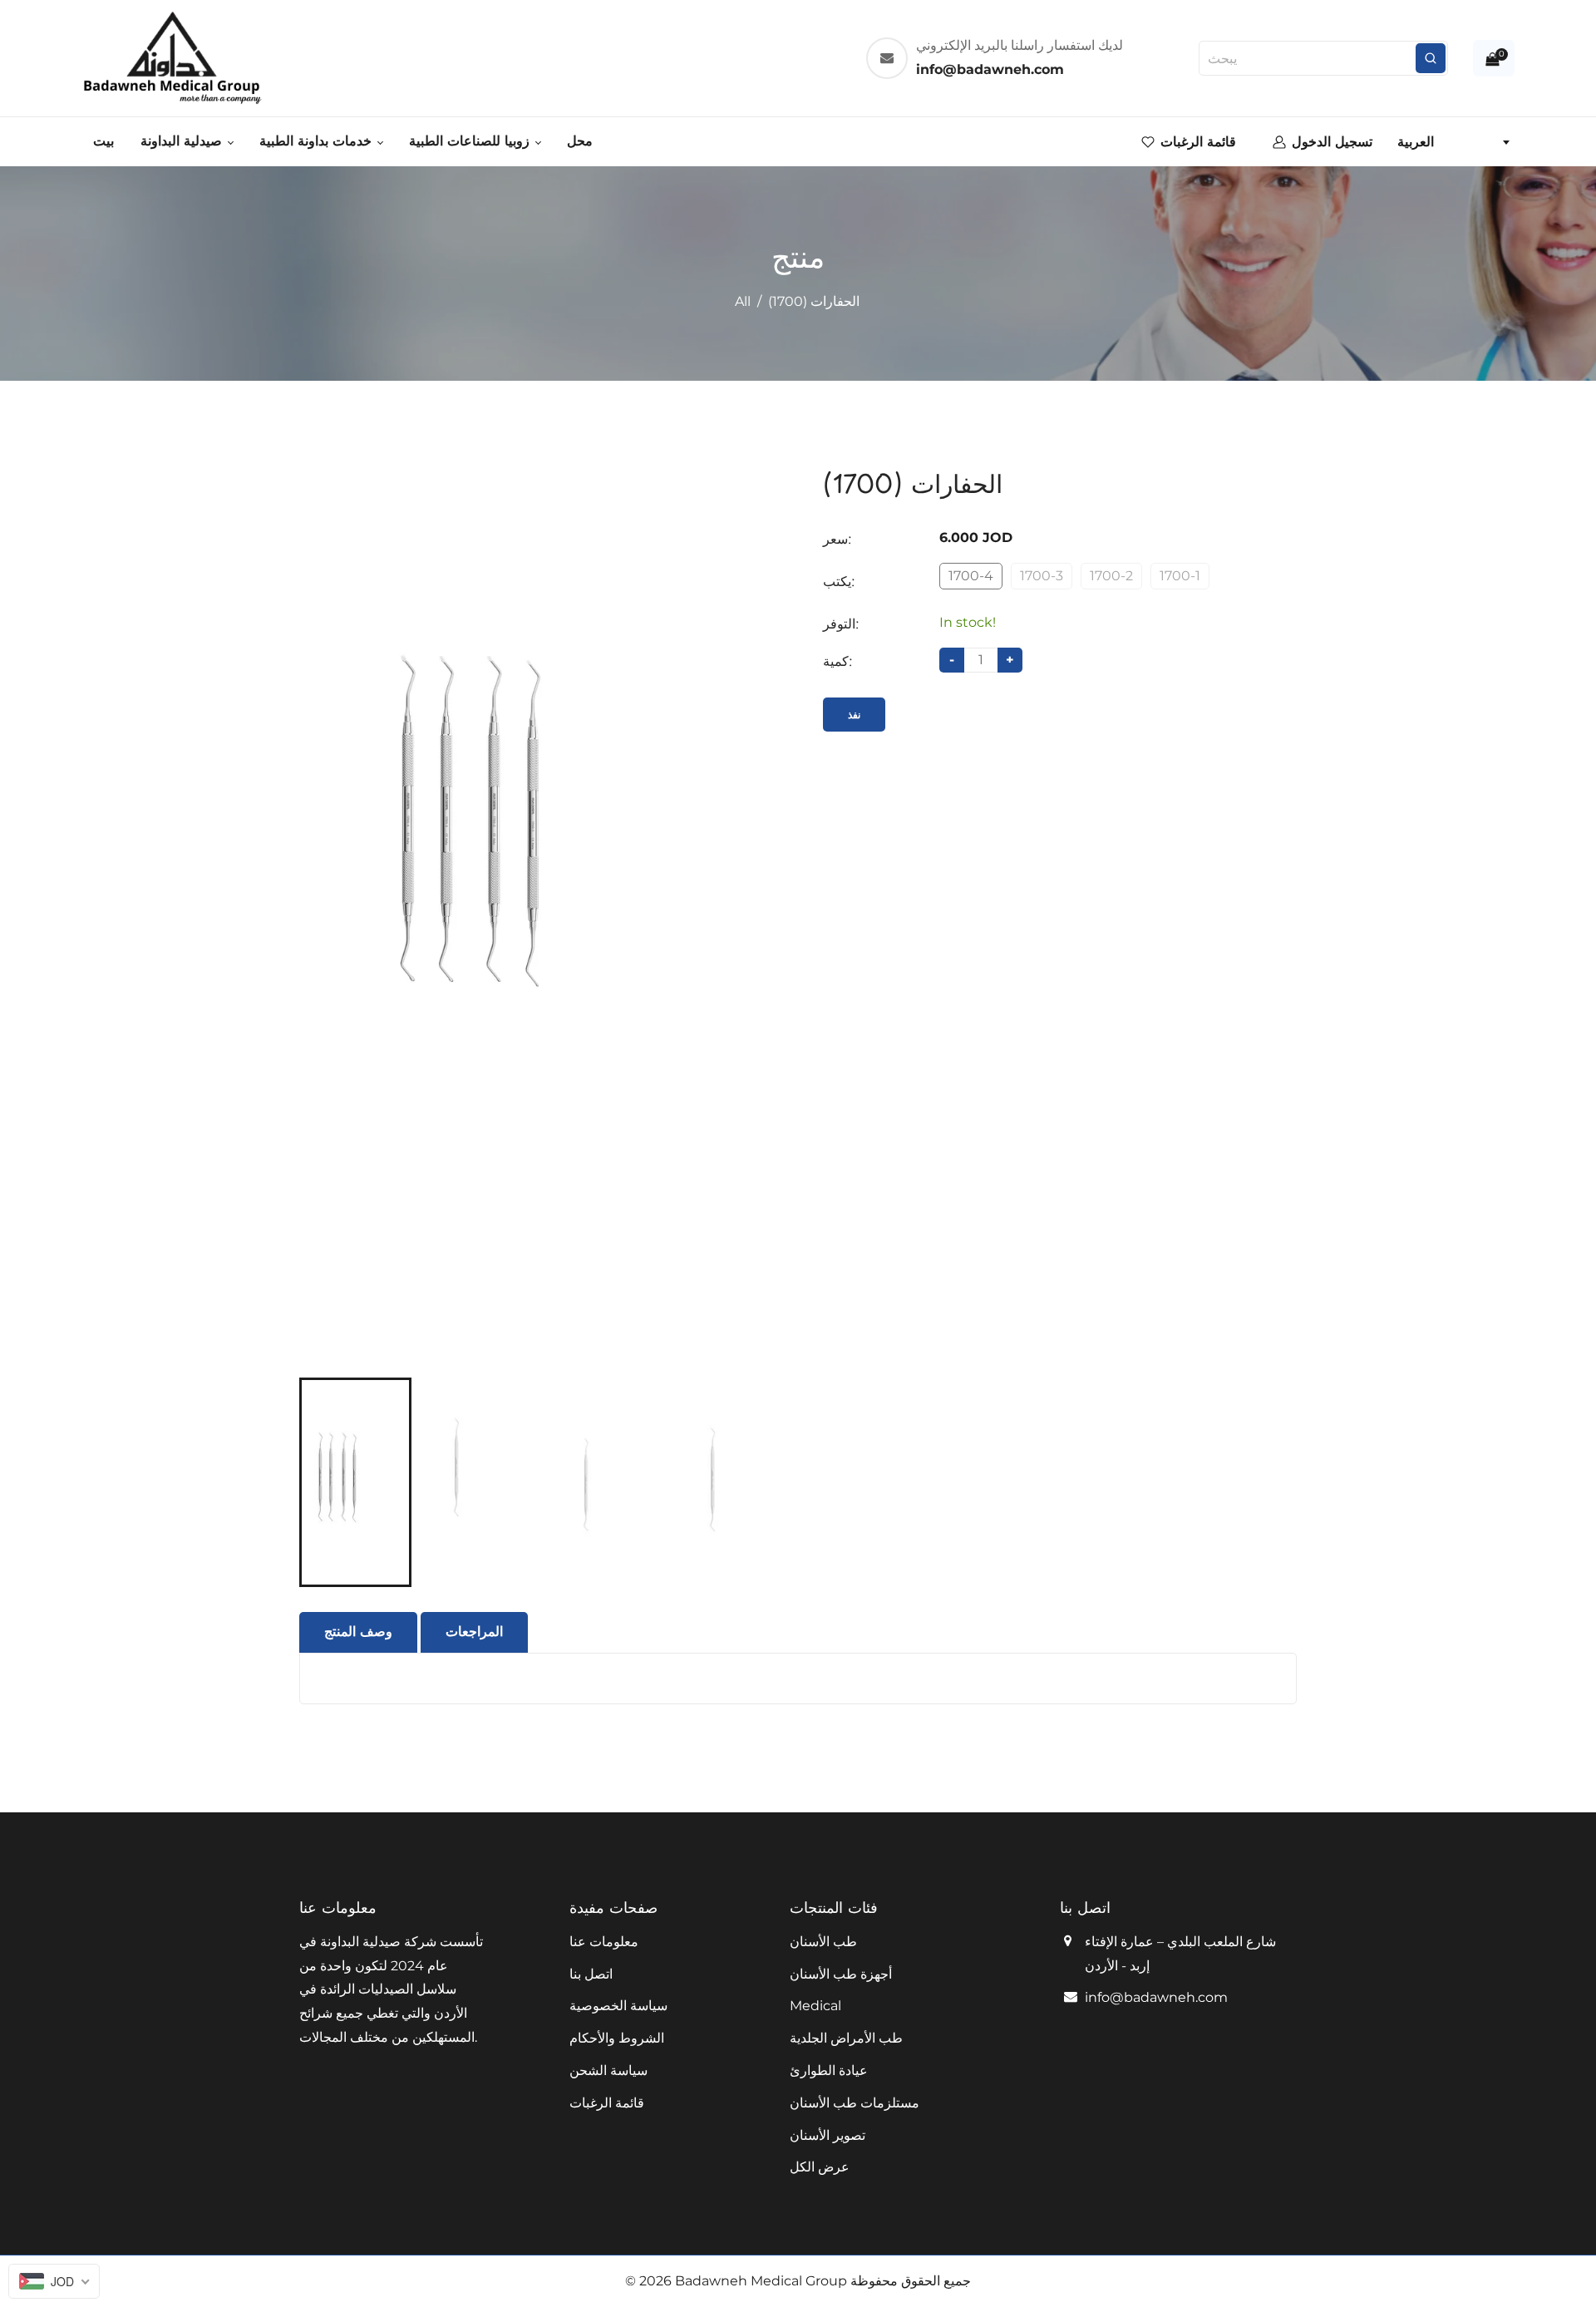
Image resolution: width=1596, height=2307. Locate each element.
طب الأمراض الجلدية (846, 2038)
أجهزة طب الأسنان (841, 1974)
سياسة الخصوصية (618, 2006)
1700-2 (1111, 576)
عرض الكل (820, 2167)
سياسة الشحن (608, 2070)
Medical (815, 2006)
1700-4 (971, 576)
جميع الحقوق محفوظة (911, 2281)
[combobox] (1453, 142)
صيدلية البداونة (183, 141)
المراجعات (474, 1632)
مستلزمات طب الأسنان (855, 2103)
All (743, 301)
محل (580, 141)
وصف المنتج (358, 1632)
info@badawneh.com (1156, 1997)
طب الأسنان (823, 1942)
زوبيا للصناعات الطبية (471, 141)
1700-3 (1042, 576)
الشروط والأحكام (617, 2038)
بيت (103, 141)
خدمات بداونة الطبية (318, 141)
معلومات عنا (604, 1942)
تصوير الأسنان (828, 2135)
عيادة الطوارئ (829, 2070)
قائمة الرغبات (607, 2103)
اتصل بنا (591, 1974)
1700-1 (1180, 576)
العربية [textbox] (1416, 142)
